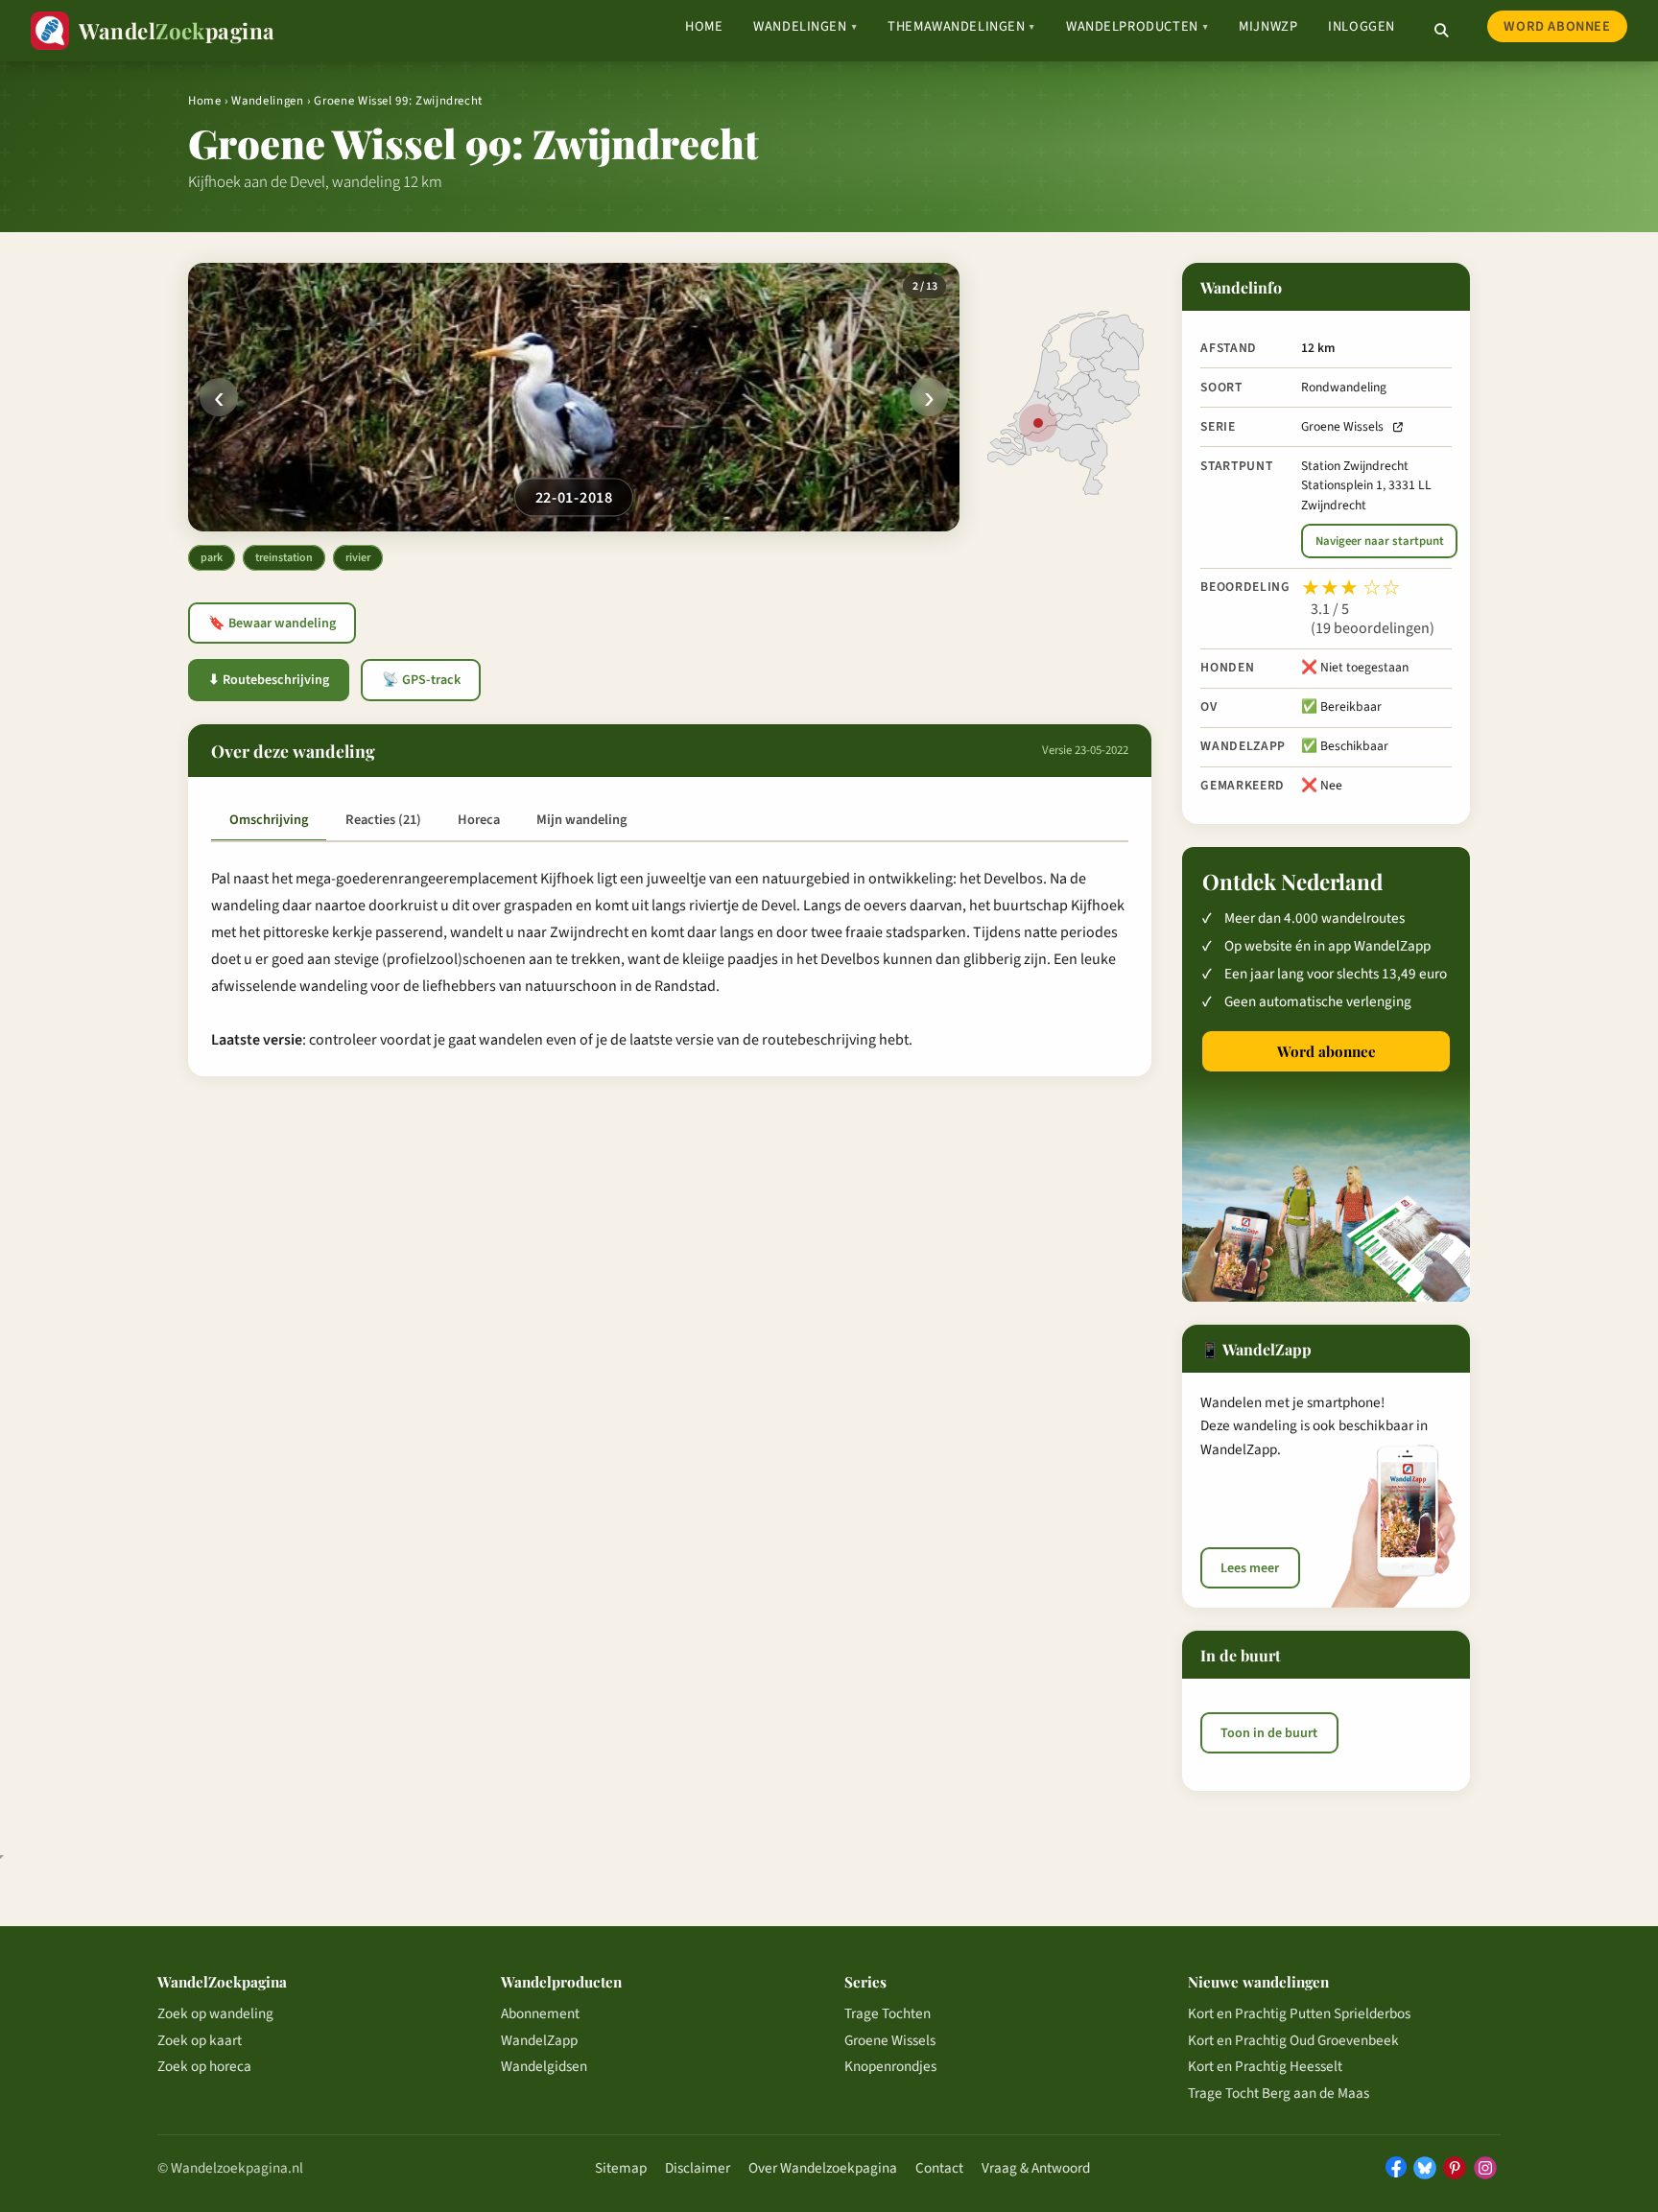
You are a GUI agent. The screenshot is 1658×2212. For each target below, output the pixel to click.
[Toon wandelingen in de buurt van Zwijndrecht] (1038, 423)
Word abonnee (1557, 26)
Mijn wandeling (581, 820)
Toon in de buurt (1269, 1732)
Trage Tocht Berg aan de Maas (1279, 2093)
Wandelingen (805, 26)
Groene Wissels (1342, 426)
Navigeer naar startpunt (1380, 541)
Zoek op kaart (200, 2040)
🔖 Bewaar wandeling (272, 624)
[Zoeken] (1441, 31)
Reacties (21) (383, 820)
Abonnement (540, 2013)
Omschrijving (269, 820)
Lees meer (1250, 1568)
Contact (939, 2168)
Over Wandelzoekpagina (823, 2168)
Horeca (479, 820)
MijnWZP (1268, 26)
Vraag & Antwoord (1036, 2168)
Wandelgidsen (544, 2066)
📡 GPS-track (421, 680)
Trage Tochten (888, 2013)
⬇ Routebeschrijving (269, 680)
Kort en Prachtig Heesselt (1265, 2066)
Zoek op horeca (204, 2066)
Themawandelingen (961, 26)
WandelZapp (539, 2040)
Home (704, 26)
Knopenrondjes (890, 2066)
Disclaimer (698, 2168)
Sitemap (621, 2168)
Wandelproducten (1137, 26)
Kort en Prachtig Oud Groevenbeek (1293, 2040)
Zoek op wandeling (215, 2013)
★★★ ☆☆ (1351, 588)
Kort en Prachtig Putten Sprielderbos (1299, 2013)
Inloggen (1362, 26)
